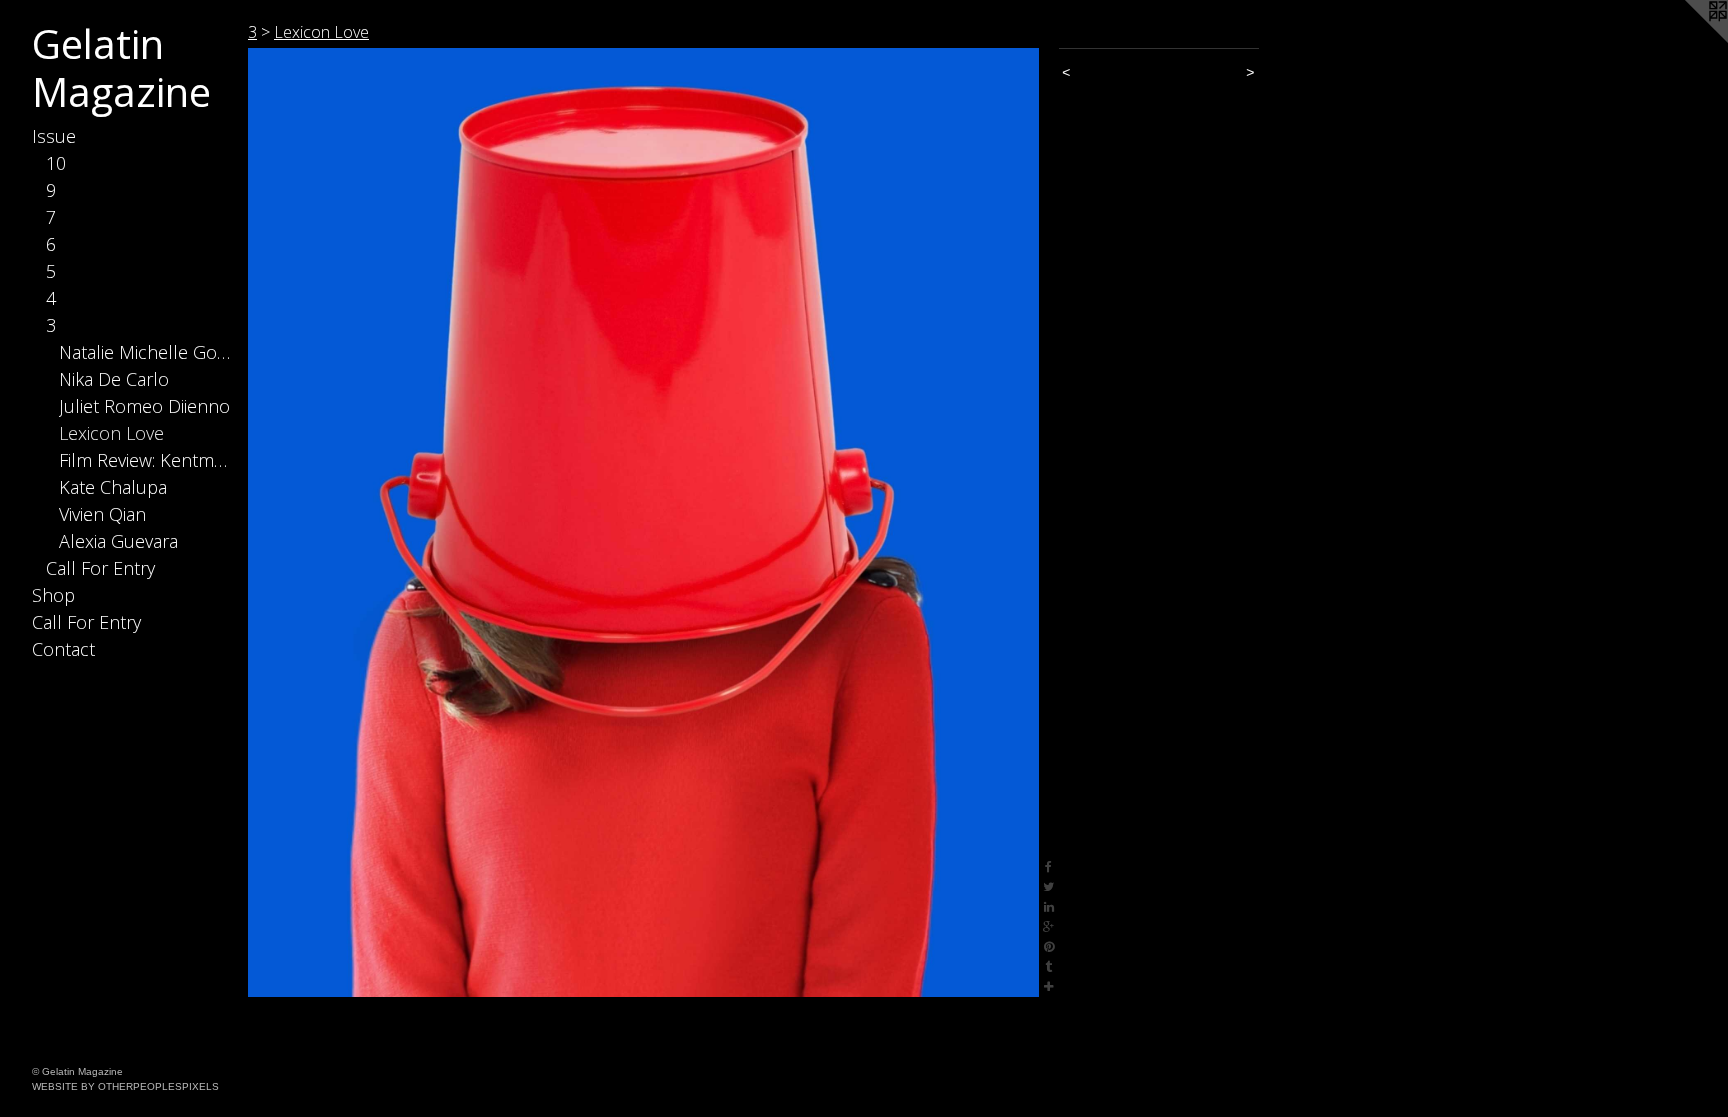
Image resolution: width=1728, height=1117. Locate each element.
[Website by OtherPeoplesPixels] (1688, 40)
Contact (63, 649)
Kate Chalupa (113, 487)
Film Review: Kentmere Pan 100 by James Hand (145, 460)
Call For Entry (100, 568)
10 (56, 163)
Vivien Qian (102, 514)
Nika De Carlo (114, 379)
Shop (53, 595)
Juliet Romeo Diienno (144, 406)
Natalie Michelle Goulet (145, 352)
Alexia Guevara (118, 541)
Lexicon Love (111, 433)
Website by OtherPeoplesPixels (125, 1086)
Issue (54, 136)
